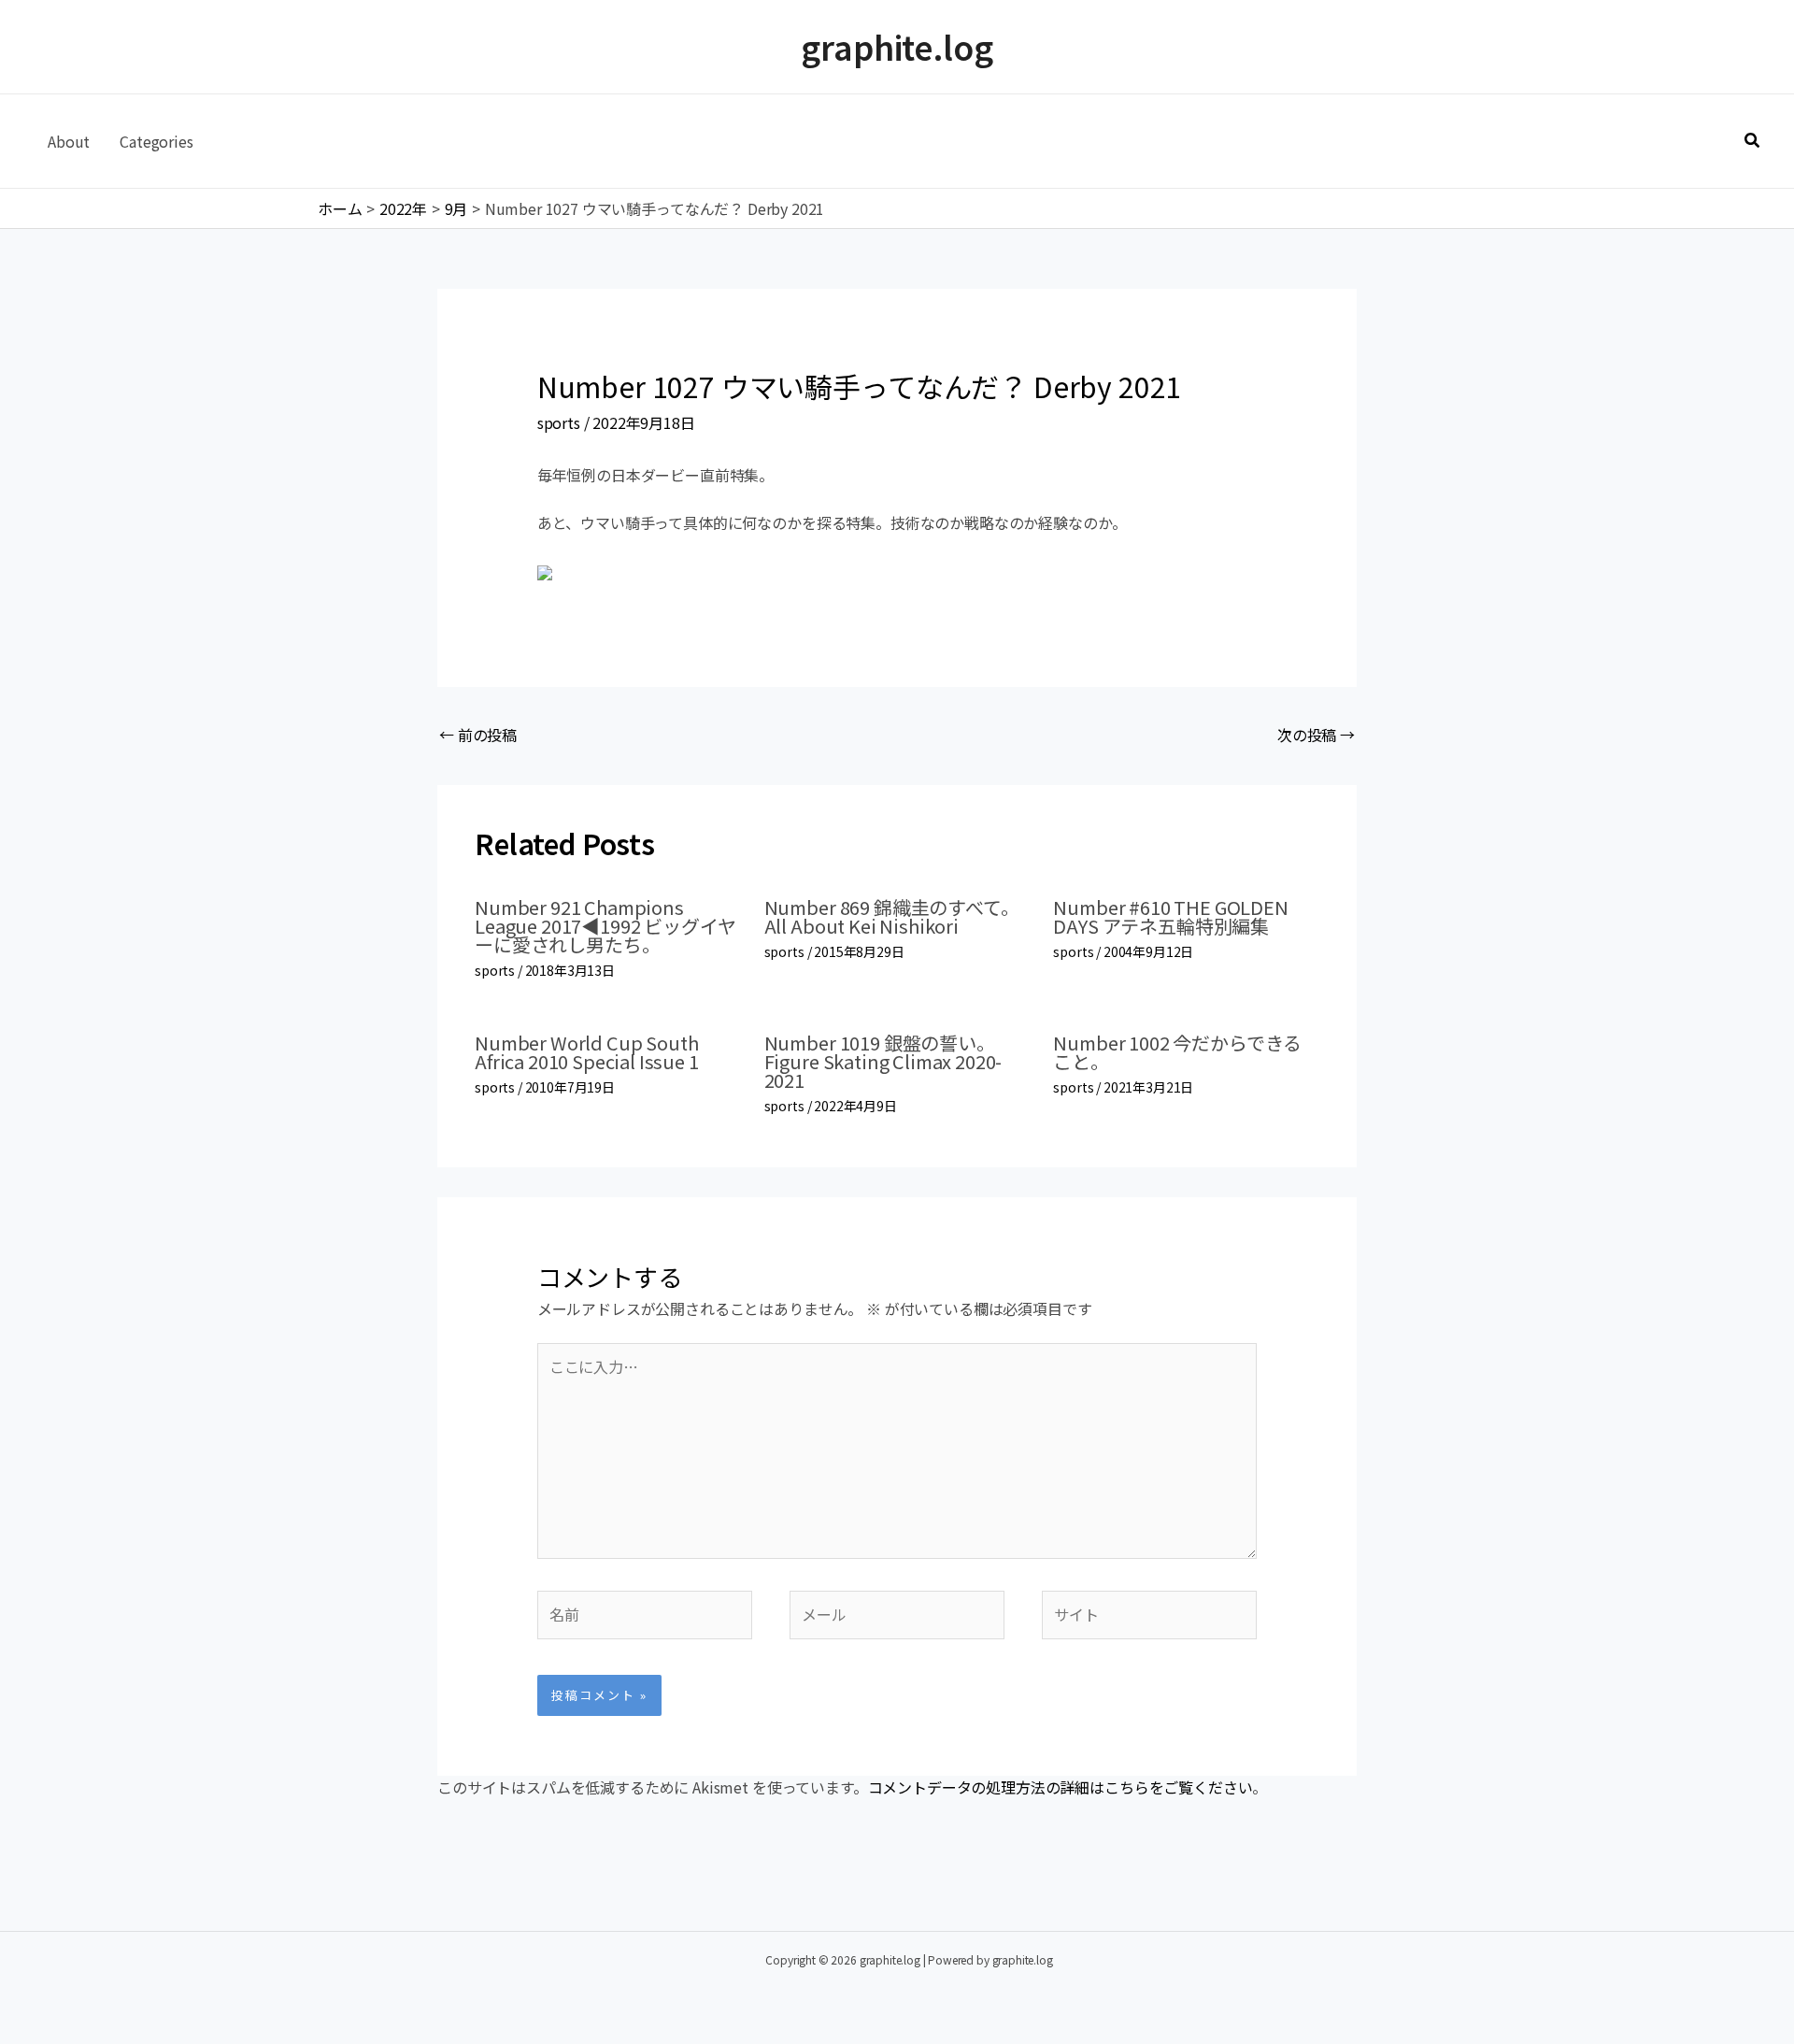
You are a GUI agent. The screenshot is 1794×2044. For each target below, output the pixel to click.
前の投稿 (478, 735)
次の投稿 (1316, 735)
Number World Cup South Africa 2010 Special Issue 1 (587, 1052)
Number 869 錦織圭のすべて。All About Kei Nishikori (892, 916)
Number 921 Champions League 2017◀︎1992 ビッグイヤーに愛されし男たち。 (605, 926)
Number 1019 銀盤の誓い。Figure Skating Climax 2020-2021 (883, 1061)
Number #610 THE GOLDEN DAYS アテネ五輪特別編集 (1170, 916)
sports (559, 422)
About (69, 141)
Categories (156, 141)
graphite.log (897, 46)
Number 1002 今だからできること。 (1177, 1052)
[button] (1753, 141)
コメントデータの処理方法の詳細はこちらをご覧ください (1061, 1787)
